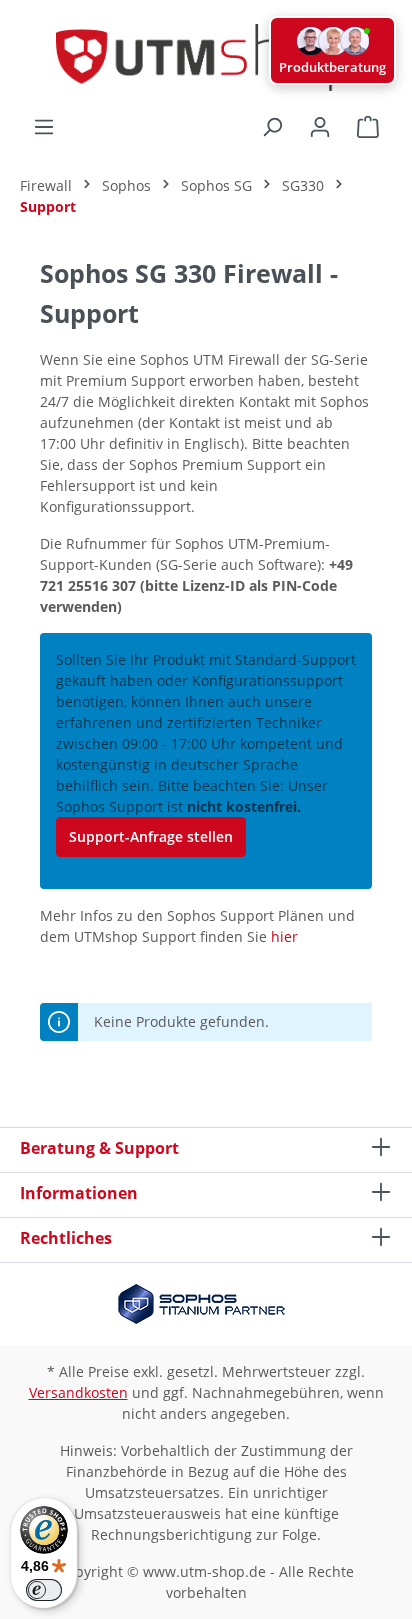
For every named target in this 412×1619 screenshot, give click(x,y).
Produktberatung (332, 67)
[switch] (44, 1590)
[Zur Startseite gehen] (206, 57)
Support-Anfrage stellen (151, 836)
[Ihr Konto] (320, 127)
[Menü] (44, 127)
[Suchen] (272, 127)
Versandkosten (78, 1392)
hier (284, 936)
